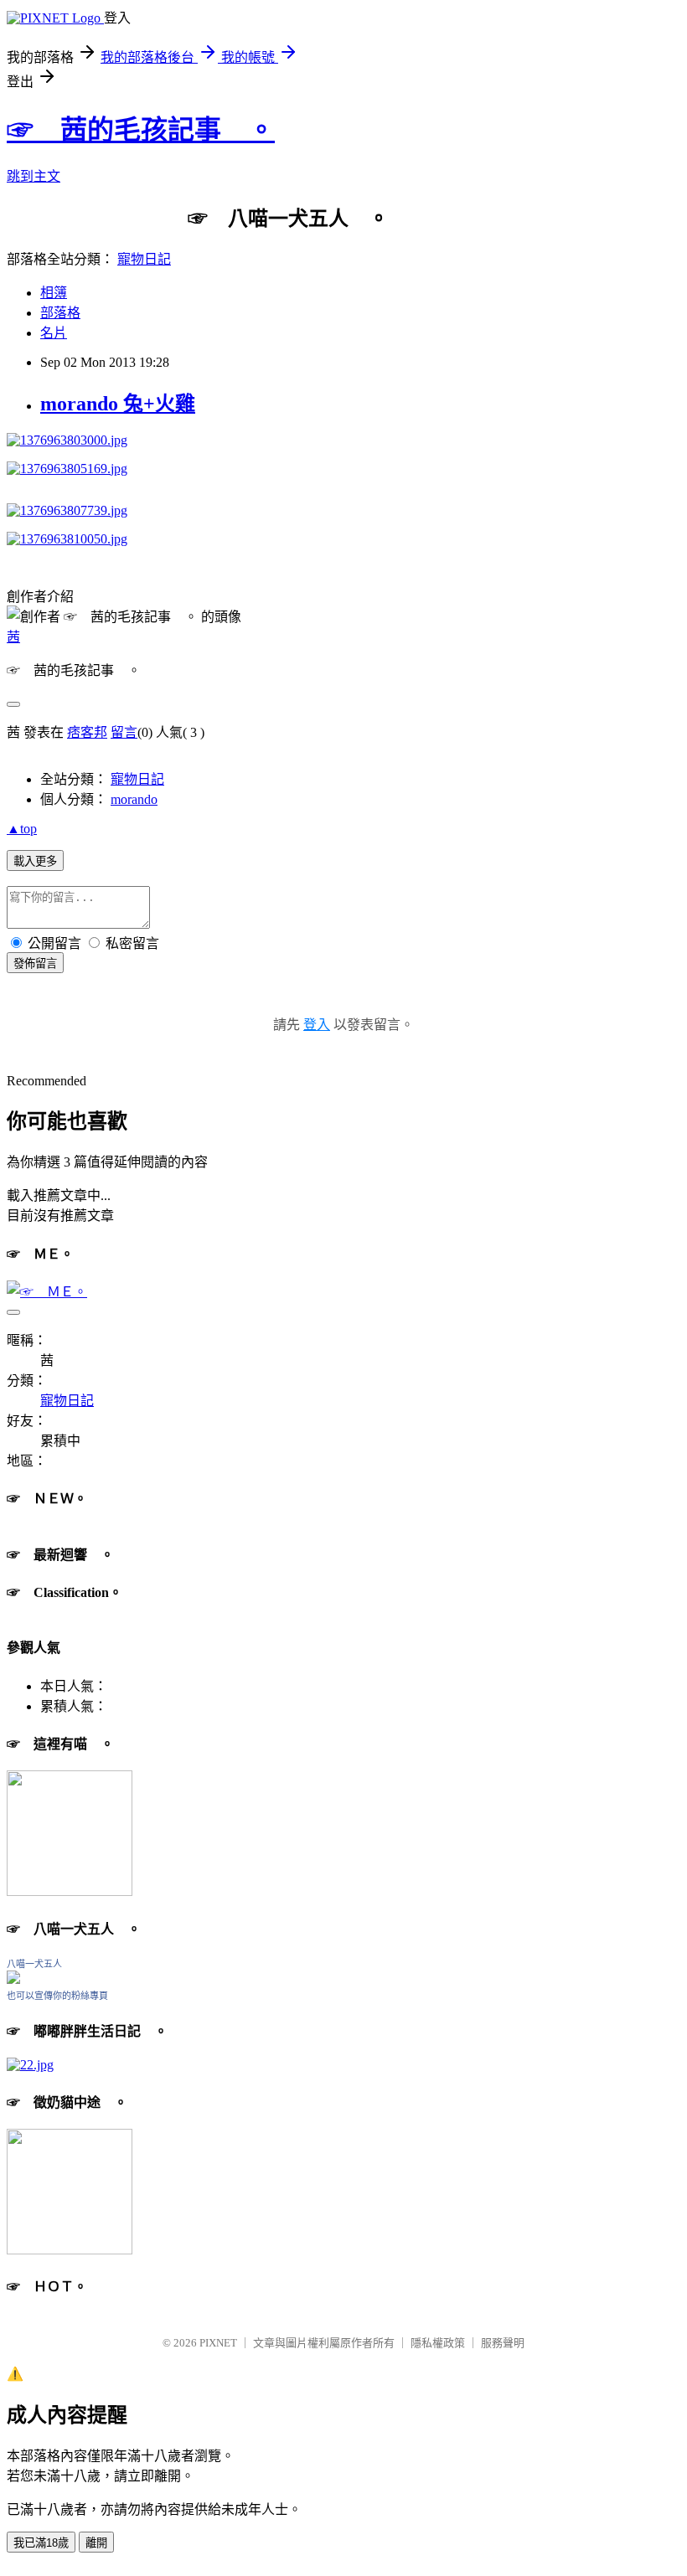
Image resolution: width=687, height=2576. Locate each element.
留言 (124, 732)
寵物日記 (144, 259)
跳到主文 (34, 176)
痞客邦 (87, 732)
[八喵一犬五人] (13, 1979)
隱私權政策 (438, 2343)
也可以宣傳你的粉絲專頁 (57, 1996)
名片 (54, 333)
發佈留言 (35, 963)
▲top (22, 829)
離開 (96, 2543)
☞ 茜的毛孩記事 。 (141, 130)
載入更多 (35, 861)
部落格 (60, 313)
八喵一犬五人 (34, 1964)
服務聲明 (503, 2343)
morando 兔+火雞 (118, 404)
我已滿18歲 (41, 2543)
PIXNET (218, 2343)
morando (134, 799)
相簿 (54, 293)
